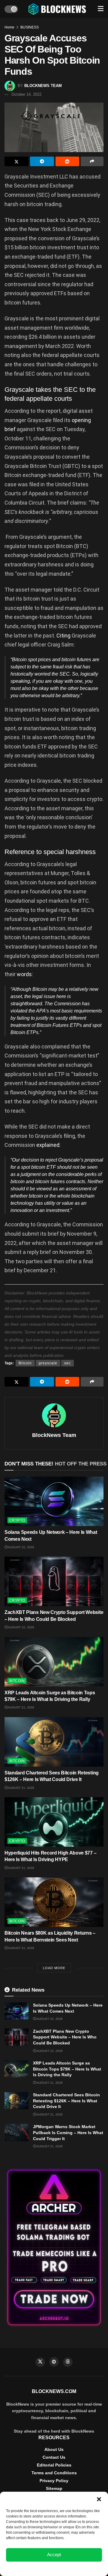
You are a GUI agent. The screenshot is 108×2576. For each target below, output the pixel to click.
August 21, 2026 (21, 1707)
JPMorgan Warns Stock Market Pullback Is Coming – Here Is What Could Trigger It (68, 2132)
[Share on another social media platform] (92, 161)
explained (48, 1145)
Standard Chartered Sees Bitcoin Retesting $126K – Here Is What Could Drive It (66, 2101)
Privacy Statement (70, 2568)
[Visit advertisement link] (54, 2248)
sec (67, 1363)
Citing (63, 636)
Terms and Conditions (54, 2473)
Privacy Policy (54, 2481)
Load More (54, 1968)
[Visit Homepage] (58, 9)
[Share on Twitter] (16, 161)
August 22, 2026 (21, 1547)
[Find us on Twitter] (40, 2362)
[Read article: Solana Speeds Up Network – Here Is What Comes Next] (54, 1501)
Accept (54, 2555)
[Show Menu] (101, 9)
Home (9, 27)
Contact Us (54, 2457)
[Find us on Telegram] (54, 2362)
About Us (54, 2449)
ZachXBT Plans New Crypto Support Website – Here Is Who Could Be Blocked (65, 2037)
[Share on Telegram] (42, 161)
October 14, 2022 (26, 94)
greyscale (48, 1363)
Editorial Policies (54, 2465)
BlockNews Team (43, 86)
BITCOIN (17, 1681)
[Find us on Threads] (68, 2362)
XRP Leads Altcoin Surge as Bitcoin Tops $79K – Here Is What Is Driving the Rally (67, 2069)
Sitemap (54, 2488)
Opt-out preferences (36, 2568)
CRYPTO (17, 1520)
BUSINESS (30, 27)
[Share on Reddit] (67, 161)
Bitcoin (25, 1363)
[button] (99, 2499)
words (24, 974)
